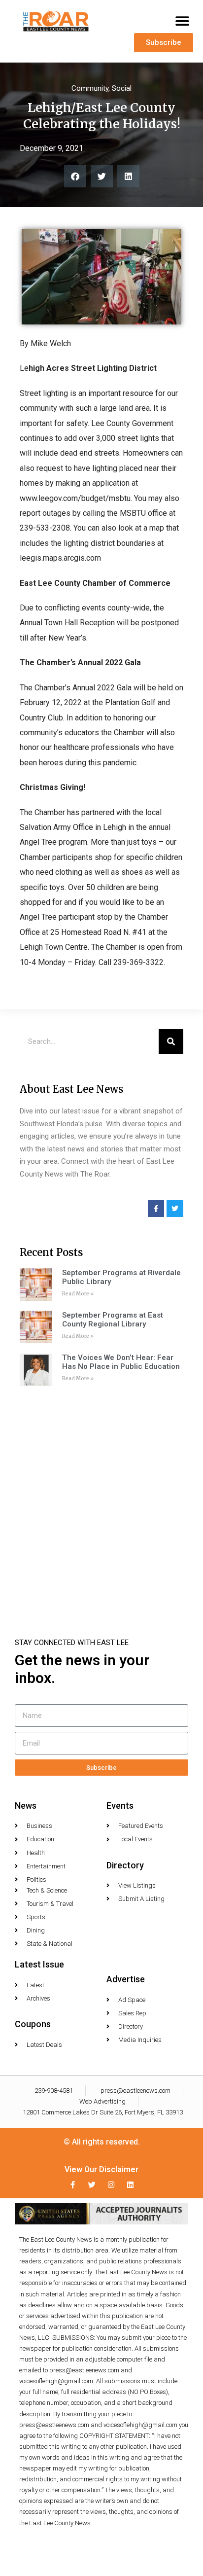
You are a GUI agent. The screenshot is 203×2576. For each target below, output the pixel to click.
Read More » (78, 1294)
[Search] (171, 1041)
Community (90, 88)
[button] (182, 21)
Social (122, 88)
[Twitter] (92, 2185)
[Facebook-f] (73, 2185)
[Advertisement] (101, 1498)
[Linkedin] (130, 2185)
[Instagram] (111, 2185)
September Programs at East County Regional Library (113, 1320)
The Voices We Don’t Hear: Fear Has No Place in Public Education (121, 1362)
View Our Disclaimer (101, 2169)
